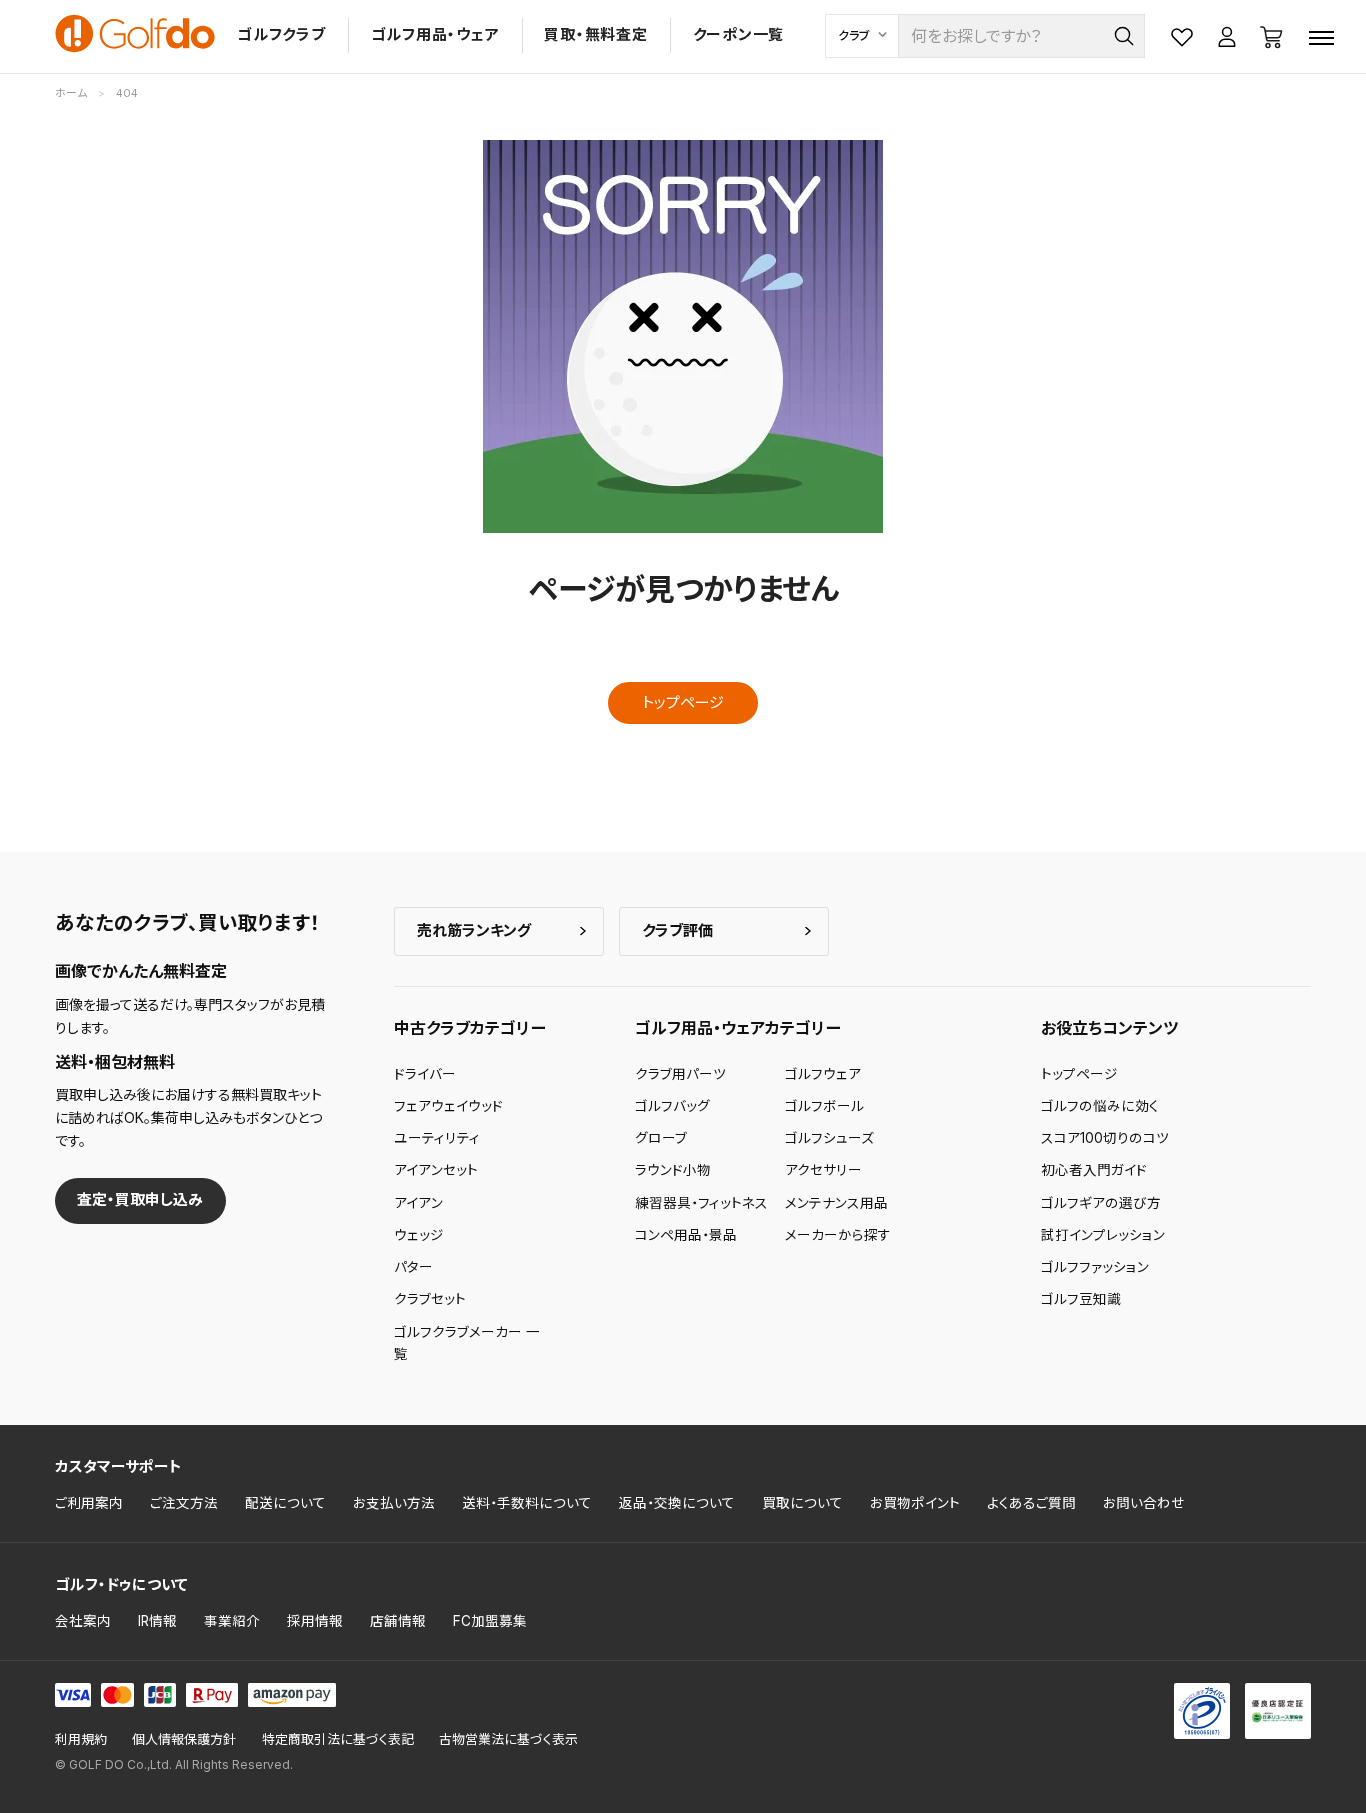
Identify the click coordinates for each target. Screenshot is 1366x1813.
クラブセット (430, 1299)
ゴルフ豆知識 (1081, 1299)
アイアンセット (436, 1170)
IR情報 (157, 1621)
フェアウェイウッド (448, 1106)
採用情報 (315, 1621)
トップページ (683, 702)
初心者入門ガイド (1094, 1170)
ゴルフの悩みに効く (1100, 1106)
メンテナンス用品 (836, 1203)
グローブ (661, 1138)
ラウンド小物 (673, 1170)
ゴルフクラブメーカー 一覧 (467, 1343)
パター (413, 1267)
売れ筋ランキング (474, 930)
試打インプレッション (1103, 1235)
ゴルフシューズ (829, 1138)
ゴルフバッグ (672, 1106)
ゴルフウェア (823, 1074)
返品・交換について (677, 1503)
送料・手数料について (527, 1503)
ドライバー (425, 1074)
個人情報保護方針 (184, 1739)
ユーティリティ (437, 1138)
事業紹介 (232, 1621)
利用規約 (81, 1739)
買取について (802, 1503)
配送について (285, 1503)
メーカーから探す (838, 1235)
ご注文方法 (184, 1503)
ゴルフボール (824, 1106)
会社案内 (83, 1621)
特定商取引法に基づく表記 (338, 1739)
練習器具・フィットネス (701, 1203)
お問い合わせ (1144, 1503)
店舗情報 (398, 1621)
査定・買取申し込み (140, 1199)
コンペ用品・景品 (686, 1235)
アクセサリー (823, 1170)
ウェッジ (419, 1235)
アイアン (418, 1203)
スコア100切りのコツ (1105, 1138)
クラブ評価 (677, 930)
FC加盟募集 (490, 1621)
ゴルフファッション (1095, 1267)
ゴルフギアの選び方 (1101, 1203)
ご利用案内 (89, 1503)
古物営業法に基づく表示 (508, 1739)
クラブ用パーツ (680, 1074)
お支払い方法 (394, 1503)
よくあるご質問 (1031, 1503)
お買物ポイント (915, 1503)
